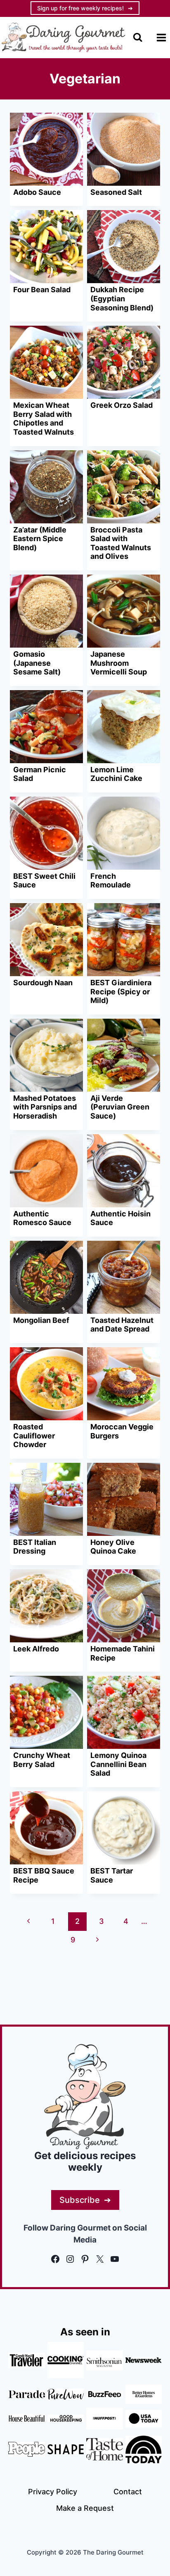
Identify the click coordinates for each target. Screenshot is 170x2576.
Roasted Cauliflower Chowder (34, 1436)
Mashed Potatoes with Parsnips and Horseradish (45, 1107)
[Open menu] (161, 37)
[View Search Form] (138, 37)
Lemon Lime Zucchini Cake (116, 774)
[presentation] (46, 149)
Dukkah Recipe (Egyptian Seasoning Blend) (122, 298)
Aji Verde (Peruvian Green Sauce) (120, 1107)
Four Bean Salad (42, 290)
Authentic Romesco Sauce (42, 1218)
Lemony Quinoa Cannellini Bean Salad (118, 1764)
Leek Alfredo (36, 1649)
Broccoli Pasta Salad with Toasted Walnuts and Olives (121, 543)
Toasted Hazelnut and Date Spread (122, 1325)
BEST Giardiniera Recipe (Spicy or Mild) (121, 991)
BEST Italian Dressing (35, 1547)
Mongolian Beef (41, 1320)
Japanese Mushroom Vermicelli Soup (119, 663)
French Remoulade (111, 881)
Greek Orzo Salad (122, 405)
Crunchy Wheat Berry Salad (42, 1760)
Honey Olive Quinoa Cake (113, 1547)
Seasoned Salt (116, 192)
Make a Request (85, 2508)
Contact (128, 2492)
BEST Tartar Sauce (112, 1875)
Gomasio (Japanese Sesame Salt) (37, 663)
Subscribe (80, 2200)
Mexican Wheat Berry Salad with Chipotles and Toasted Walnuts (44, 419)
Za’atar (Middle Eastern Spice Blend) (40, 539)
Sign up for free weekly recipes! (80, 8)
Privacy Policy (53, 2492)
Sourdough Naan (43, 983)
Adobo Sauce (37, 192)
